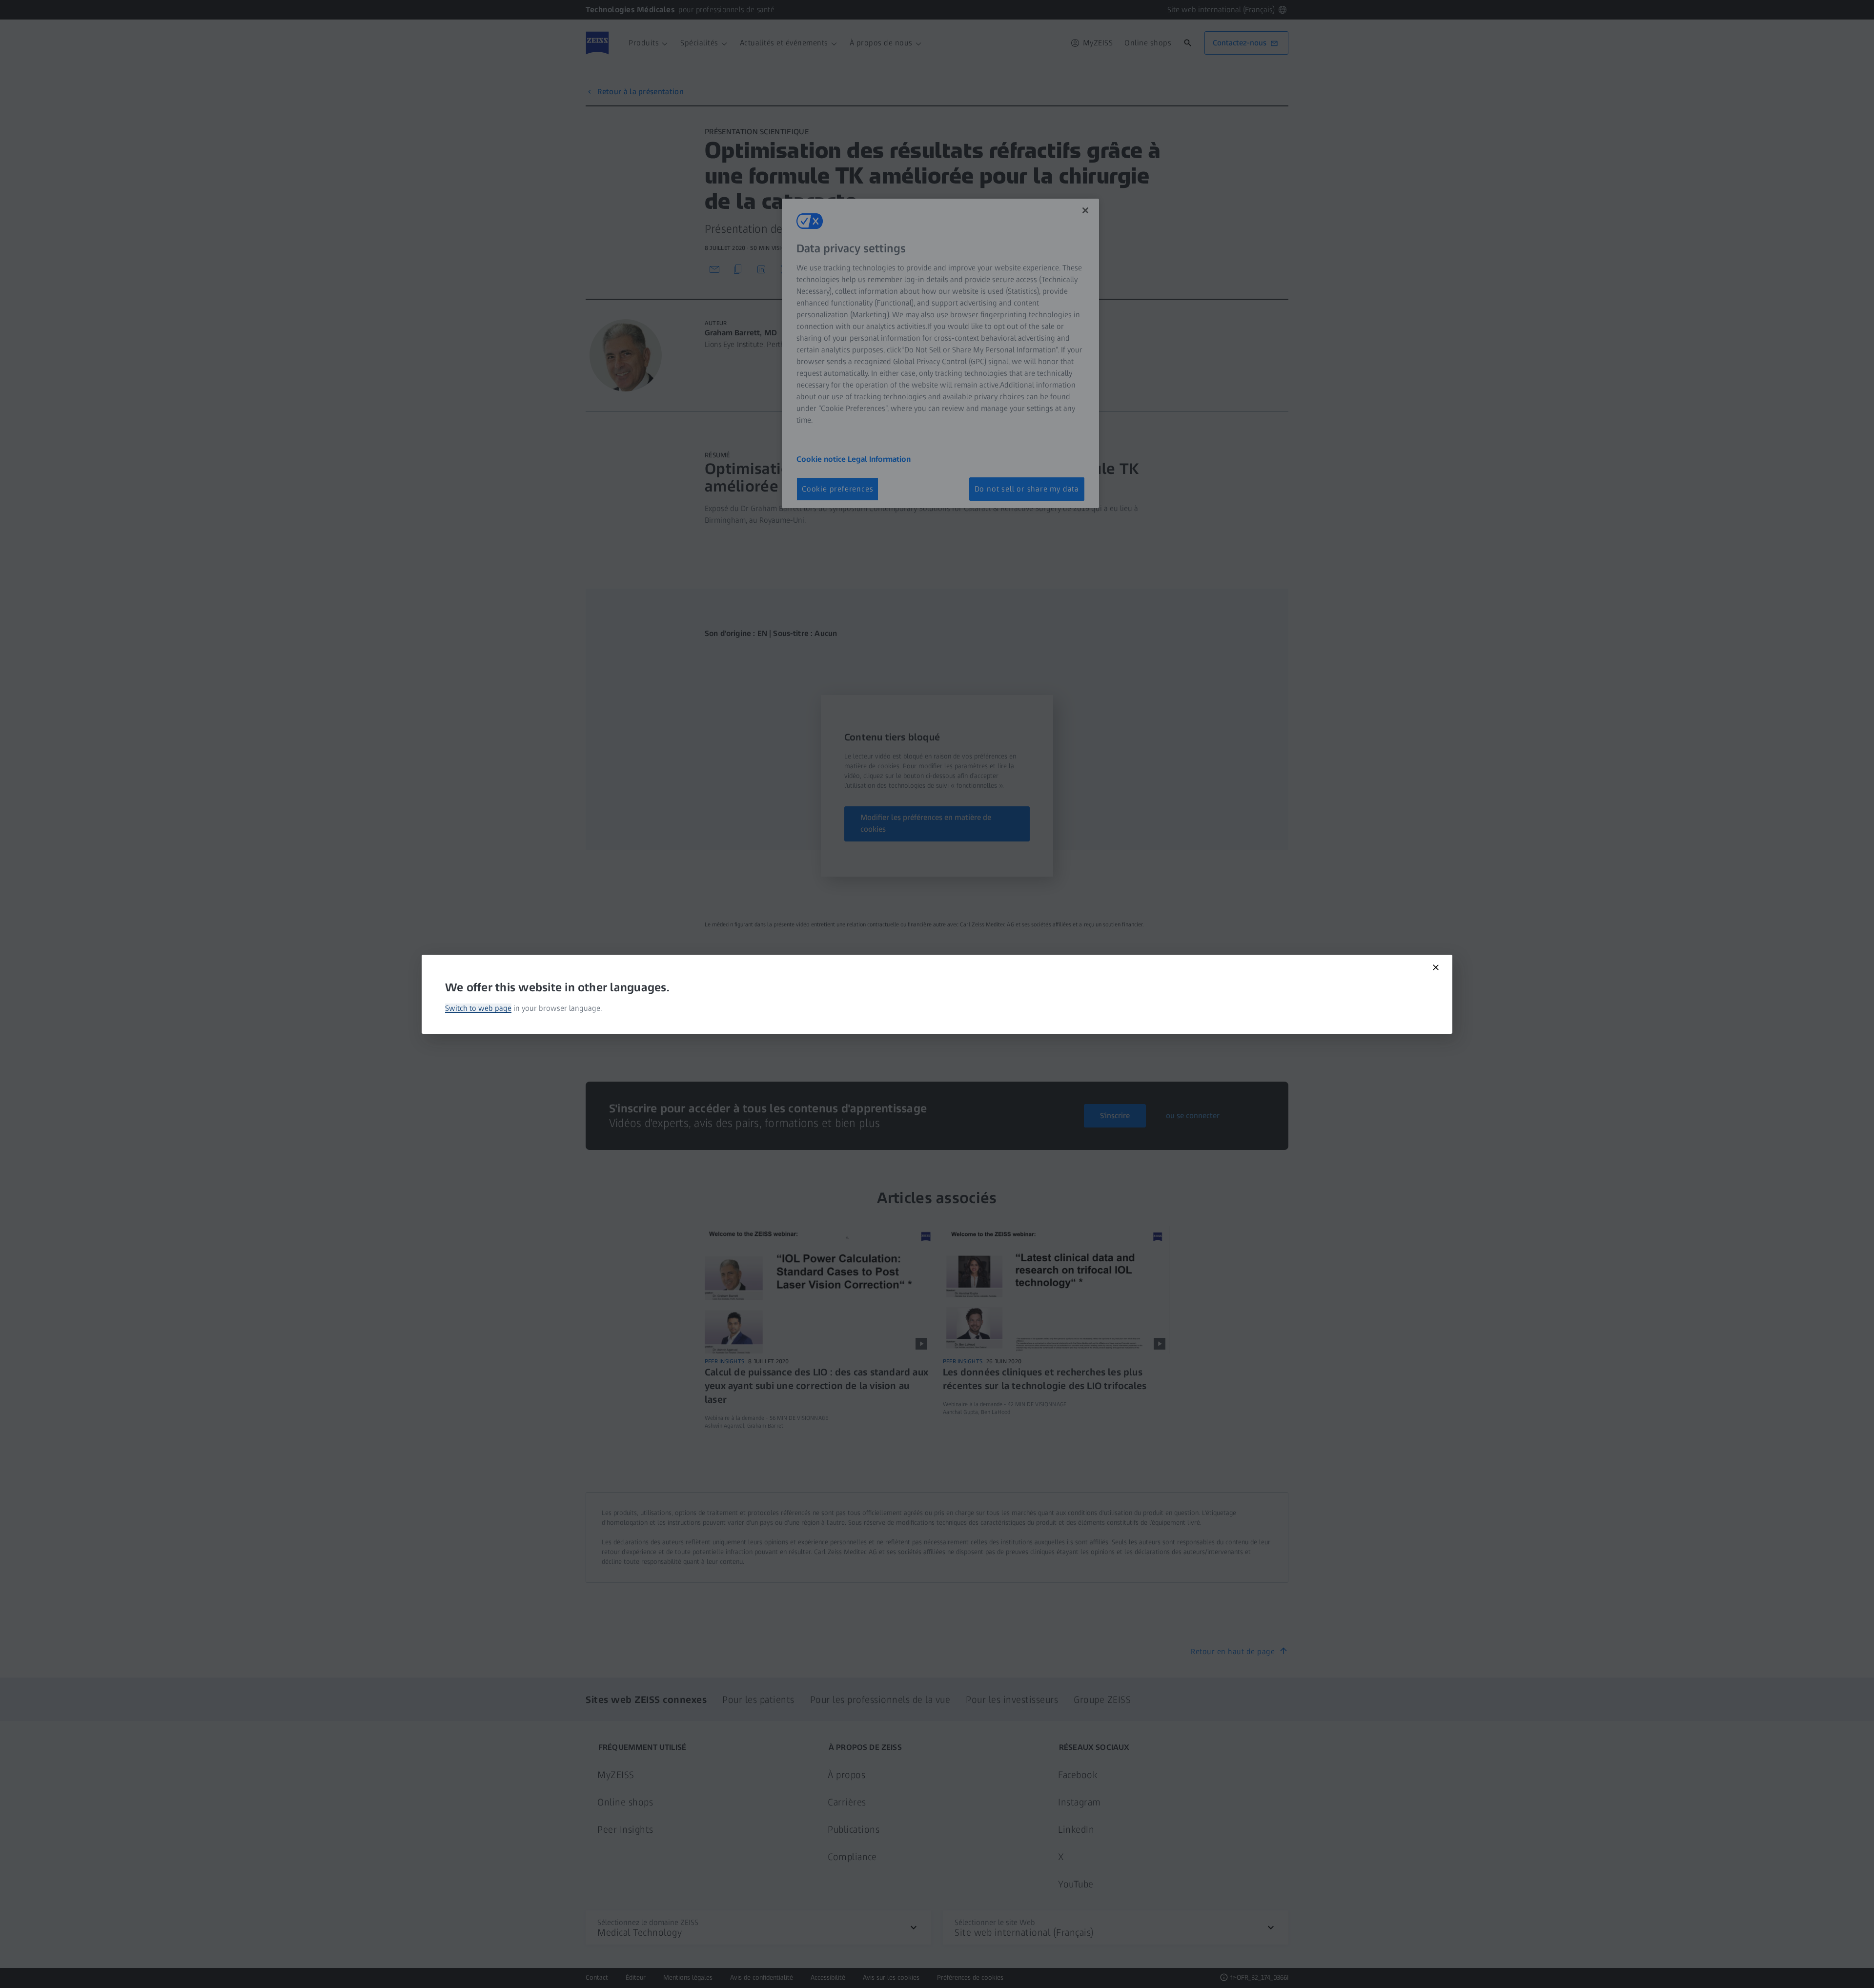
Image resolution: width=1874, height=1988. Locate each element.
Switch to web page (478, 1008)
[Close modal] (1436, 967)
